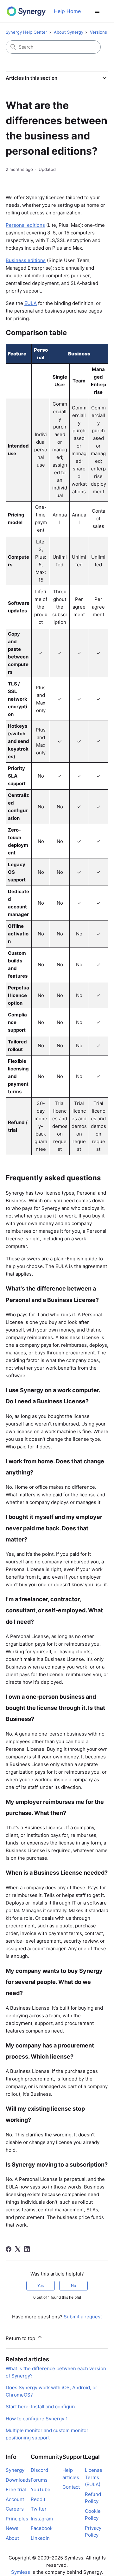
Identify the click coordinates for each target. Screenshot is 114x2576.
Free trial (16, 2489)
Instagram (42, 2519)
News (12, 2528)
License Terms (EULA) (94, 2477)
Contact (71, 2487)
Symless (21, 2572)
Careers (15, 2509)
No (73, 2286)
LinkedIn (40, 2538)
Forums (39, 2480)
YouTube (41, 2489)
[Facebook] (9, 2249)
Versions (98, 32)
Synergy (15, 2470)
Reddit (38, 2499)
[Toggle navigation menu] (97, 11)
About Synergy (69, 32)
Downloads (18, 2480)
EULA (31, 303)
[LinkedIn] (27, 2249)
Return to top (21, 2338)
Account (15, 2499)
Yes (41, 2286)
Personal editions (25, 225)
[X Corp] (18, 2249)
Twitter (39, 2509)
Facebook (42, 2528)
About (12, 2538)
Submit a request (83, 2317)
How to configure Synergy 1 (37, 2419)
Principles (17, 2519)
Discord (39, 2470)
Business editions (26, 260)
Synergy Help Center (26, 32)
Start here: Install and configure (41, 2407)
